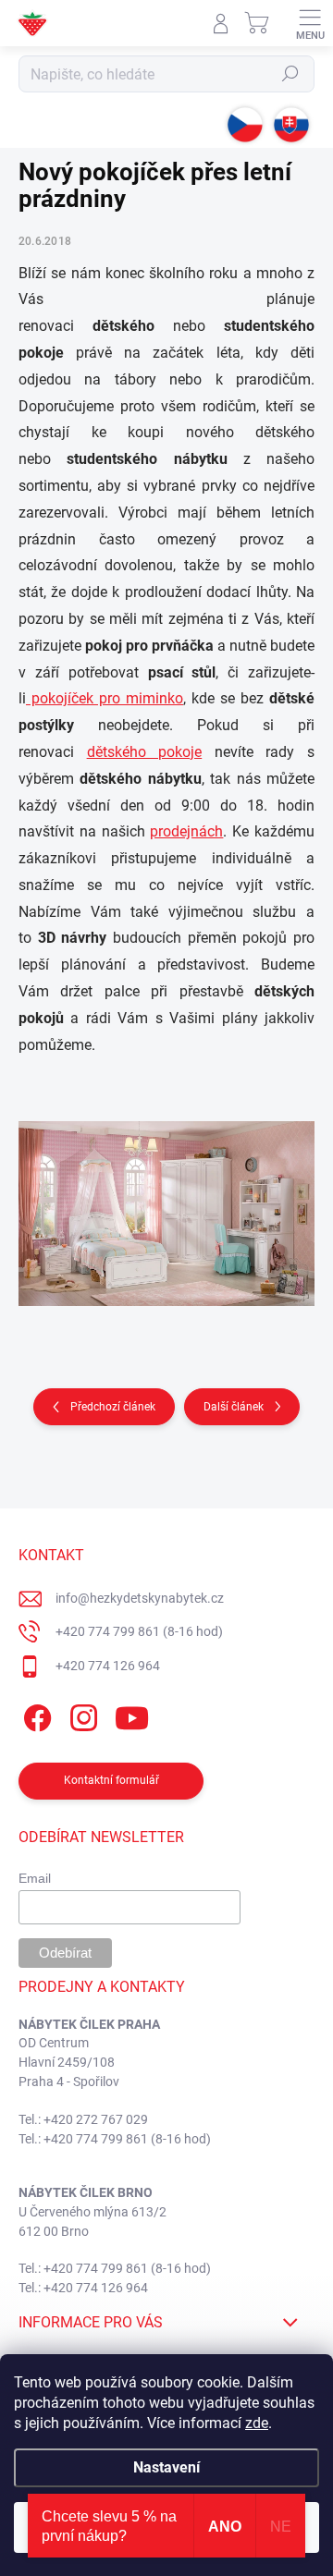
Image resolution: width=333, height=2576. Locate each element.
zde (257, 2423)
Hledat (290, 74)
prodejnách (186, 831)
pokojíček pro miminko (105, 698)
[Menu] (310, 23)
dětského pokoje (145, 752)
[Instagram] (81, 1715)
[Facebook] (35, 1715)
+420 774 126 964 (108, 1666)
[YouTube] (132, 1715)
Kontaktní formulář (111, 1780)
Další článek (234, 1407)
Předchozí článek (113, 1407)
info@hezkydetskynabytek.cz (140, 1598)
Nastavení (166, 2467)
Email (35, 1878)
